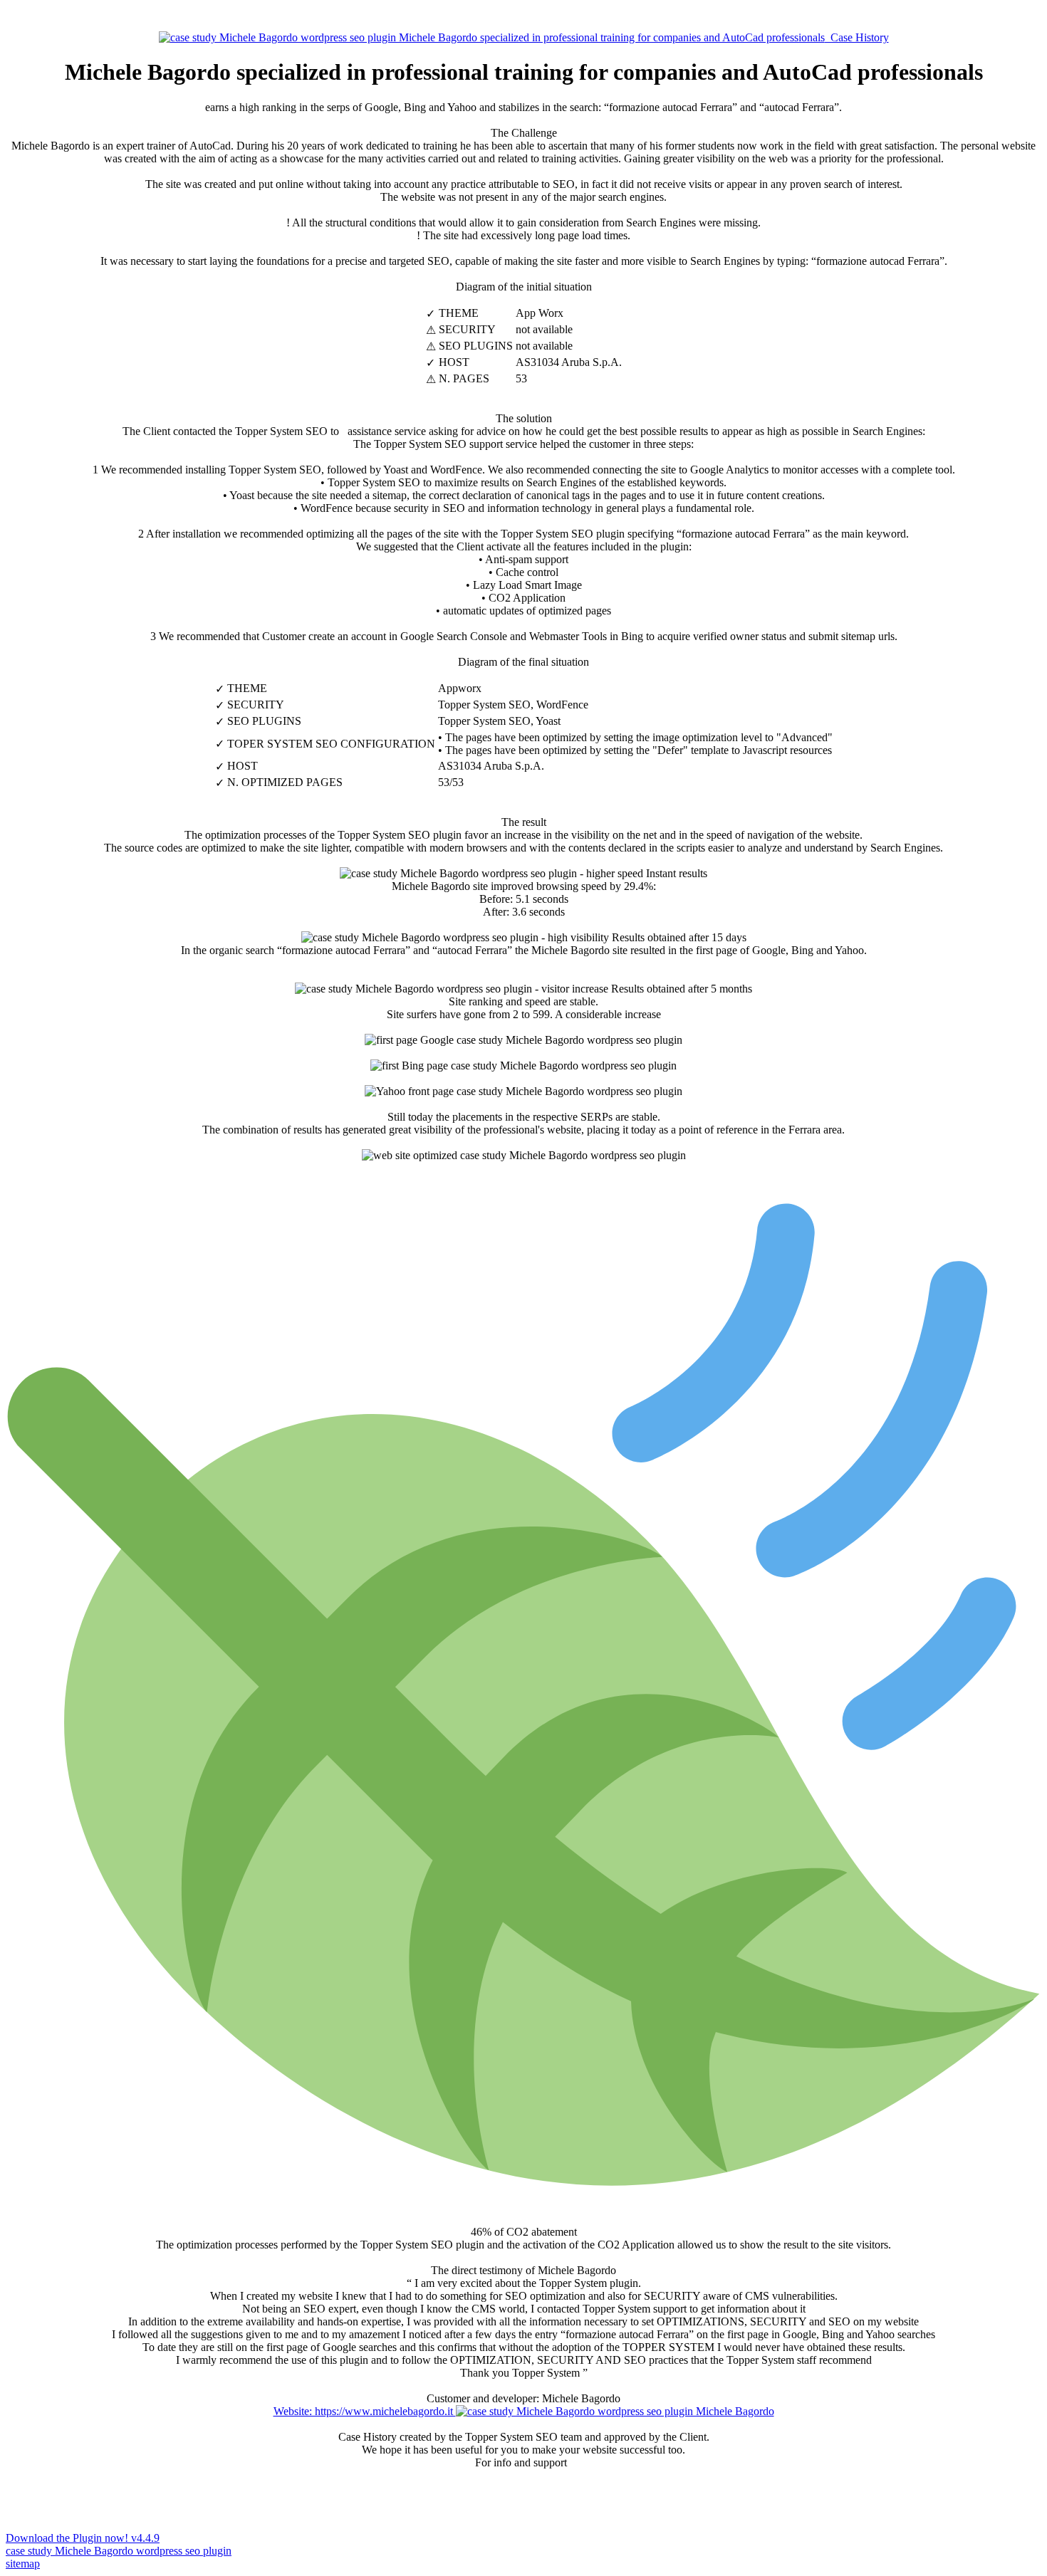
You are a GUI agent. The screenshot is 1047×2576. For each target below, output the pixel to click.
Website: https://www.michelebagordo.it (365, 2411)
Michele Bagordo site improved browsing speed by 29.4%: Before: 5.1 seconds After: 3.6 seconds (550, 892)
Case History (857, 37)
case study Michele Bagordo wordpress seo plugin (119, 2551)
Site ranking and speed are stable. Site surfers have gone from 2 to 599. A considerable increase (570, 1001)
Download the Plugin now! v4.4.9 (83, 2538)
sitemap (23, 2564)
